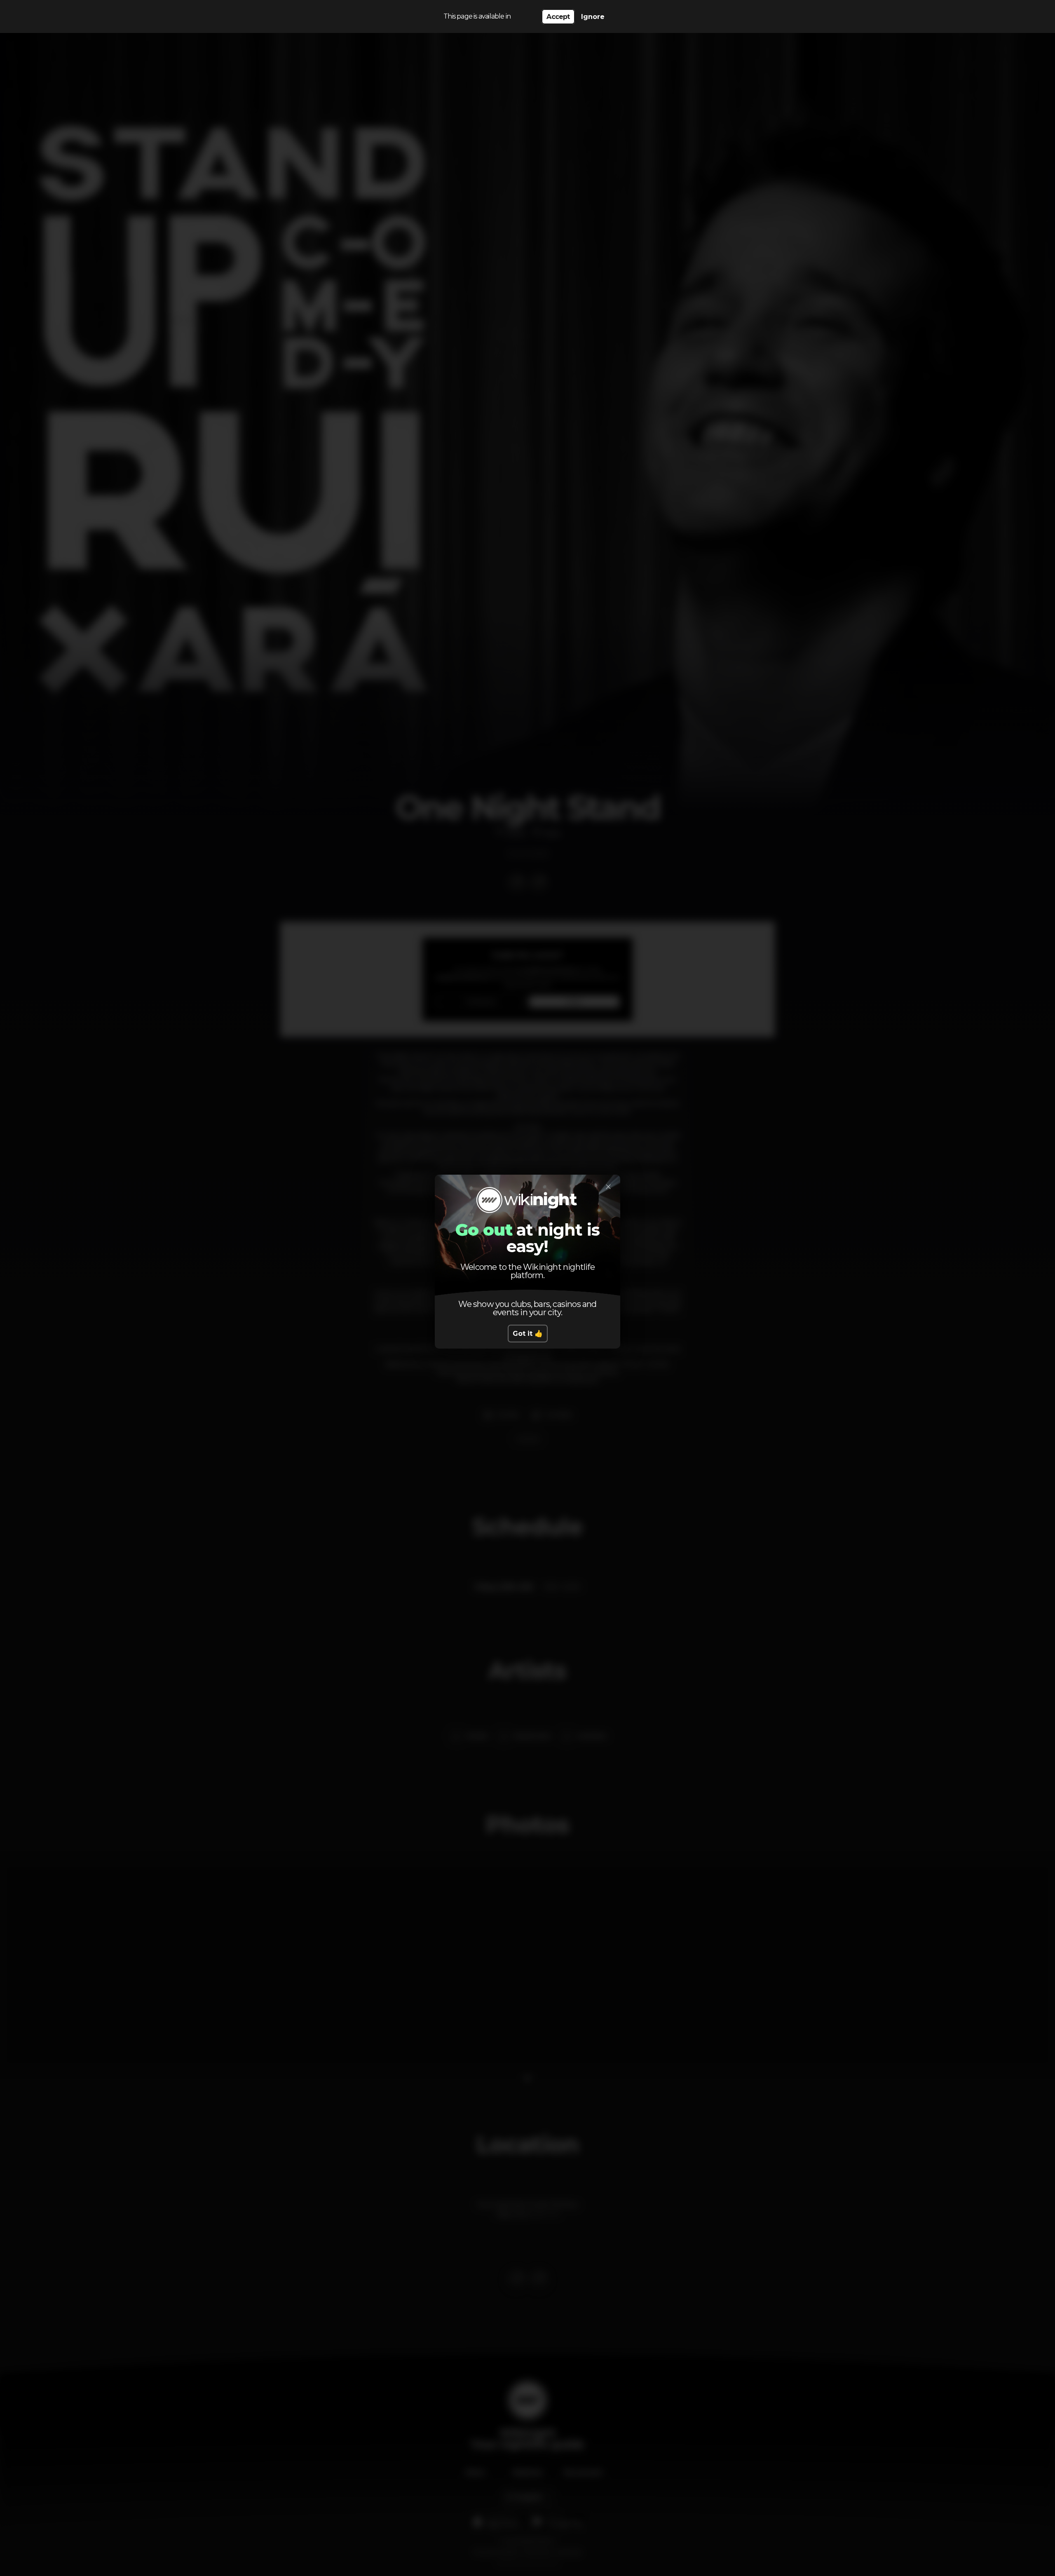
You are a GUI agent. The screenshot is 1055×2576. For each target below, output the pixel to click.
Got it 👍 (528, 1334)
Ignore (593, 17)
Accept (558, 17)
